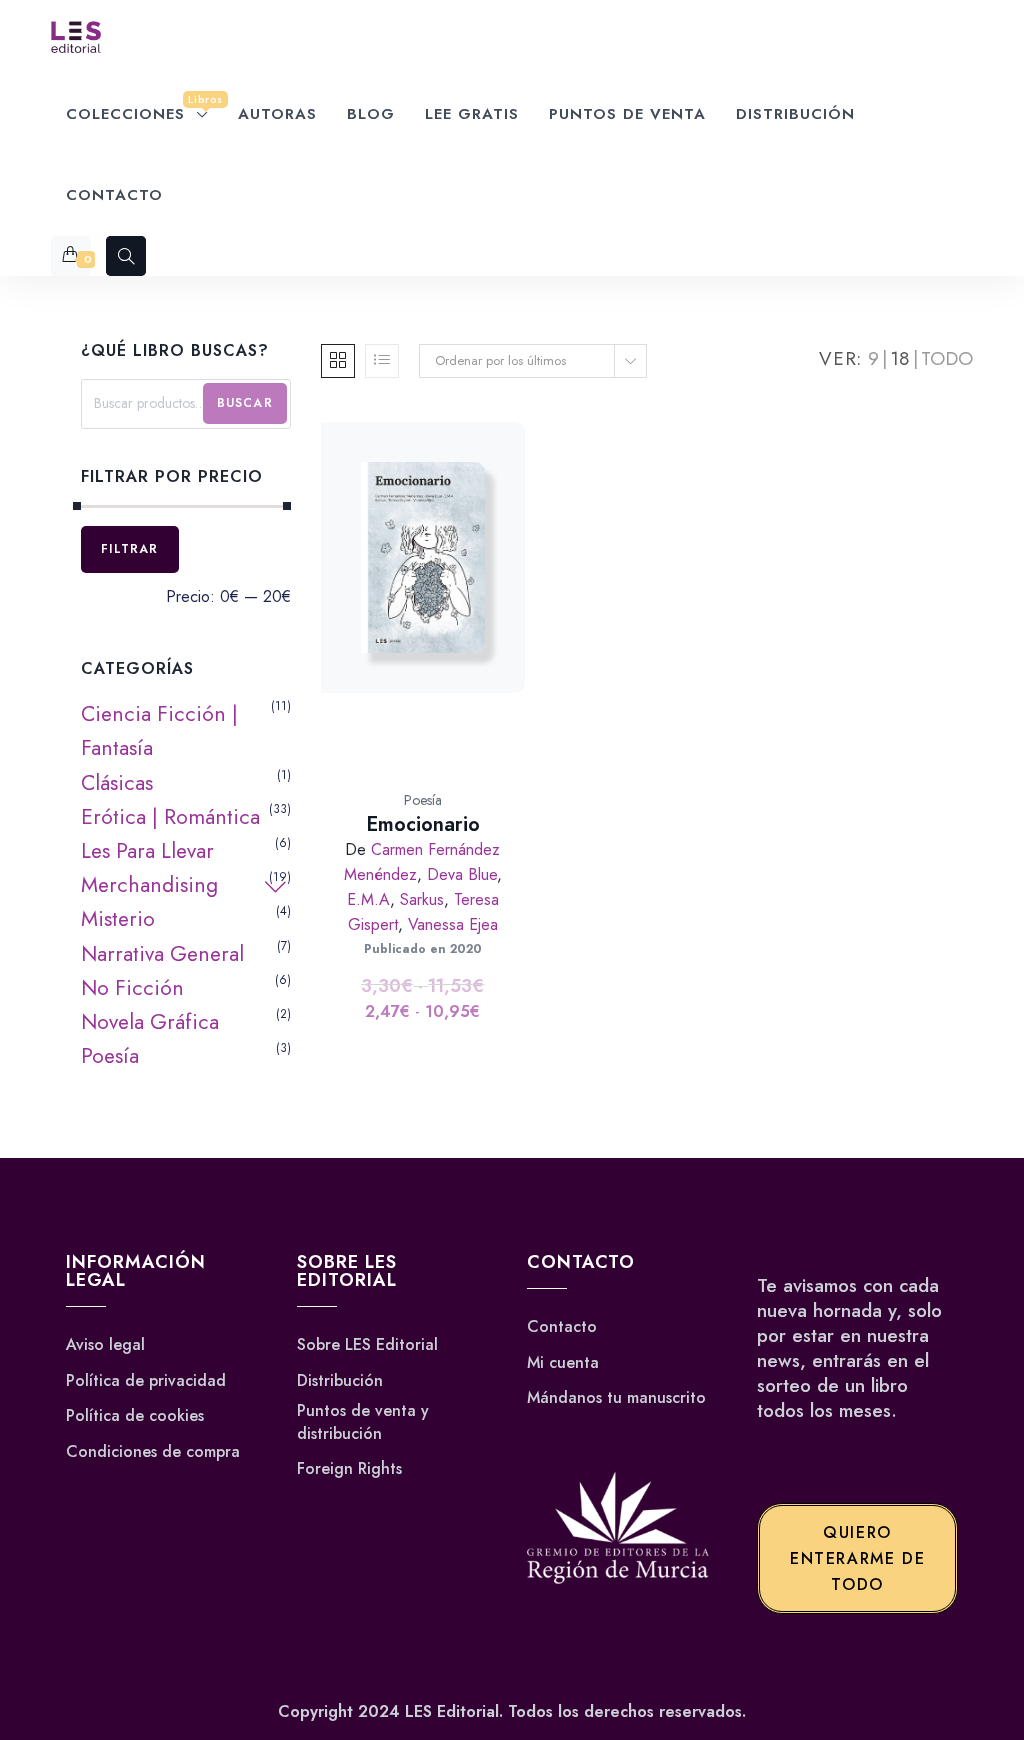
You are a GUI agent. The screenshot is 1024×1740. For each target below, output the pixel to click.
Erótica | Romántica (170, 817)
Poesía (423, 800)
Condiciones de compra (153, 1452)
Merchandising (149, 885)
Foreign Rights (349, 1469)
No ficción (132, 988)
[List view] (382, 361)
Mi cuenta (563, 1363)
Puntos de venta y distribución (363, 1422)
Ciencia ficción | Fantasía (159, 731)
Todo (947, 358)
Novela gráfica (150, 1022)
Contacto (562, 1327)
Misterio (118, 919)
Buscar (245, 403)
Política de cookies (135, 1416)
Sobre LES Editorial (367, 1345)
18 (900, 358)
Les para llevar (147, 851)
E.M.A (368, 899)
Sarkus (422, 899)
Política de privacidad (146, 1381)
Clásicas (117, 783)
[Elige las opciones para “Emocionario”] (445, 617)
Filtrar (129, 549)
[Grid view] (338, 361)
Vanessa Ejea (453, 924)
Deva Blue (462, 874)
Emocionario (423, 824)
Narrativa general (162, 954)
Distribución (340, 1381)
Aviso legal (105, 1345)
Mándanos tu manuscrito (616, 1398)
